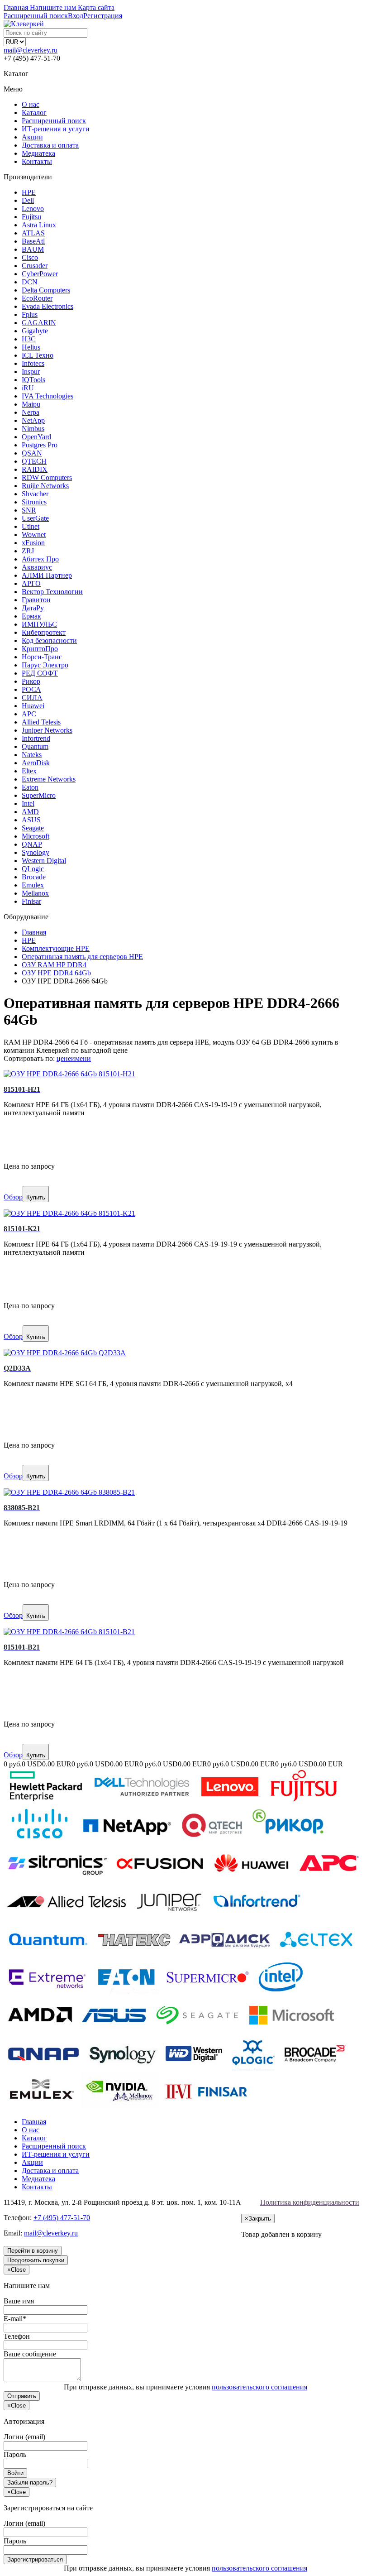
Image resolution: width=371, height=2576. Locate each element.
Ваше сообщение (30, 2354)
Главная (34, 2122)
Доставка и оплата (50, 145)
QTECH (34, 461)
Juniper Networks (47, 730)
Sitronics (34, 502)
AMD (30, 812)
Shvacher (35, 494)
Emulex (33, 885)
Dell (28, 200)
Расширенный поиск (54, 121)
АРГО (31, 583)
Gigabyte (35, 331)
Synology (36, 852)
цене (64, 1058)
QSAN (32, 453)
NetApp (33, 420)
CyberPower (40, 274)
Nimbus (33, 429)
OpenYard (36, 437)
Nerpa (31, 412)
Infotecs (33, 363)
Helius (31, 347)
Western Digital (44, 861)
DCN (30, 282)
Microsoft (36, 836)
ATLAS (33, 233)
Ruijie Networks (45, 486)
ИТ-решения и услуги (56, 129)
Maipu (31, 404)
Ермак (31, 616)
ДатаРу (33, 608)
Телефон (17, 2336)
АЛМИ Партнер (47, 575)
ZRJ (28, 551)
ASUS (31, 820)
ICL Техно (38, 355)
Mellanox (35, 893)
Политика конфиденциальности (310, 2202)
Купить (36, 1197)
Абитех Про (40, 559)
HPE (29, 192)
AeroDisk (36, 763)
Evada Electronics (48, 306)
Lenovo (33, 209)
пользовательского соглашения (259, 2387)
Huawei (33, 706)
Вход (76, 16)
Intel (28, 804)
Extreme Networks (49, 779)
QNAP (32, 844)
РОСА (31, 689)
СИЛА (32, 698)
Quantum (35, 746)
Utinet (31, 526)
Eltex (29, 771)
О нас (31, 104)
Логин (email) (24, 2437)
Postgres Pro (40, 445)
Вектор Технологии (52, 592)
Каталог (34, 113)
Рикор (31, 681)
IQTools (33, 380)
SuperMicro (39, 795)
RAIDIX (35, 469)
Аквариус (37, 567)
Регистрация (103, 16)
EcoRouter (37, 298)
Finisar (31, 901)
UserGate (35, 518)
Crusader (35, 266)
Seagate (33, 828)
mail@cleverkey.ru (31, 50)
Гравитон (36, 600)
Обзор (13, 1197)
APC (29, 714)
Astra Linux (39, 225)
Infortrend (36, 738)
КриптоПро (40, 649)
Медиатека (38, 153)
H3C (29, 339)
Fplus (30, 314)
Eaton (30, 787)
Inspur (31, 372)
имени (81, 1058)
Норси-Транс (42, 657)
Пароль (15, 2454)
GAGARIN (39, 323)
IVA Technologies (48, 396)
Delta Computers (46, 290)
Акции (32, 137)
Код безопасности (49, 640)
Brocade (34, 877)
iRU (28, 388)
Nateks (32, 755)
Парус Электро (45, 665)
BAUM (33, 249)
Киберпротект (44, 632)
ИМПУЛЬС (39, 624)
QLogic (33, 869)
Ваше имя (19, 2301)
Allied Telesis (41, 722)
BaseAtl (33, 241)
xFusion (33, 543)
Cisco (30, 257)
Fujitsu (31, 217)
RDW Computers (47, 477)
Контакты (37, 161)
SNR (29, 510)
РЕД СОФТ (40, 673)
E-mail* (15, 2319)
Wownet (34, 535)
